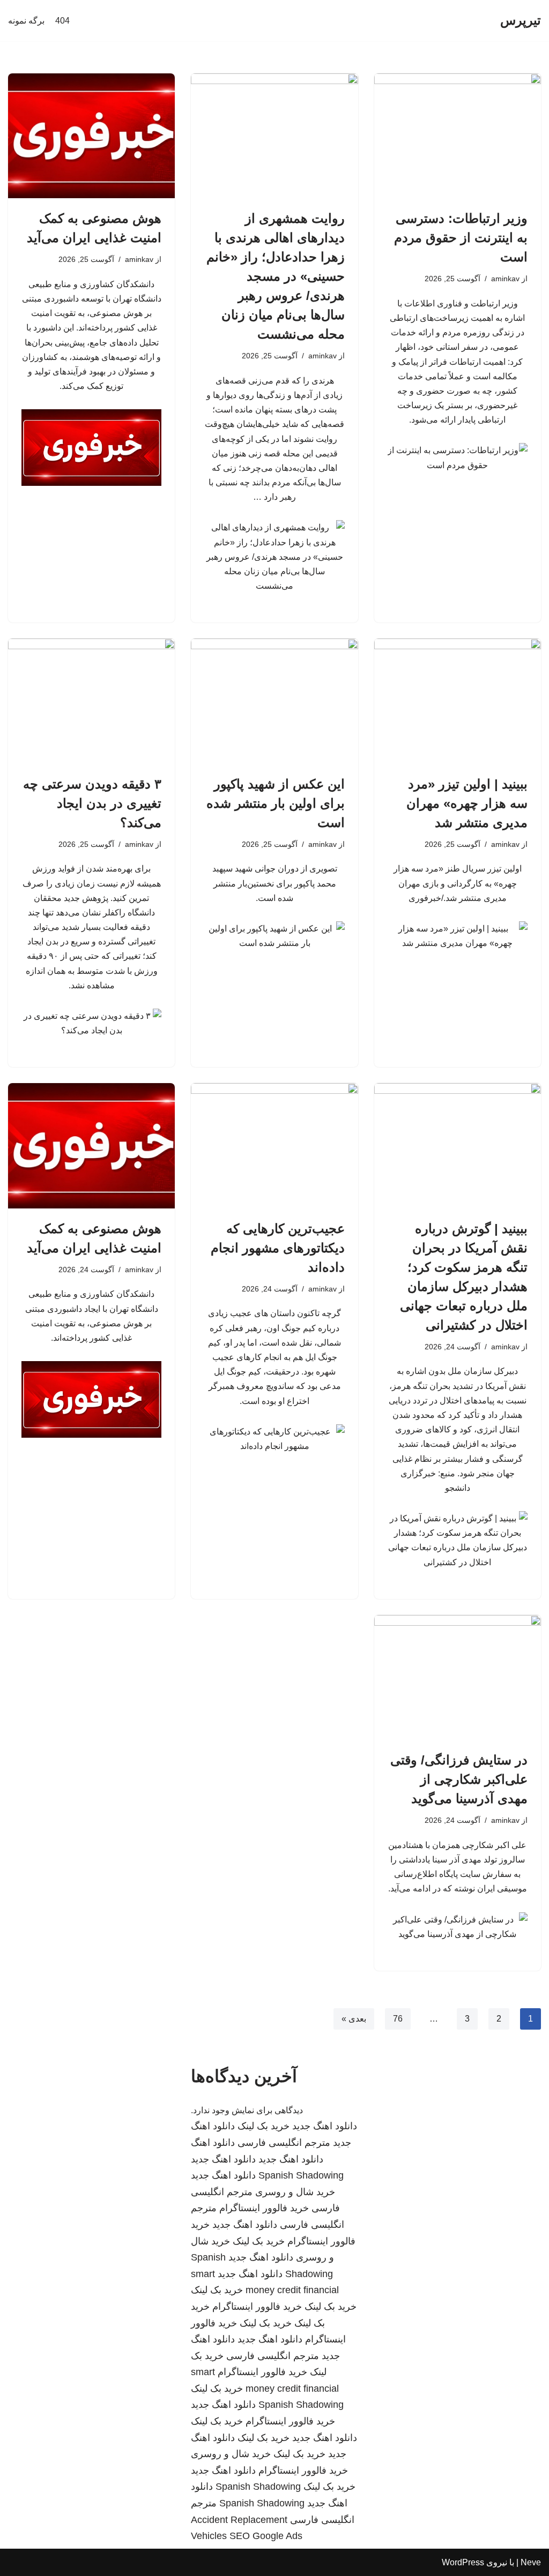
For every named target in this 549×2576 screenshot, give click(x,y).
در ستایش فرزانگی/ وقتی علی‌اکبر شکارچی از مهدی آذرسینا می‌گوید (459, 1779)
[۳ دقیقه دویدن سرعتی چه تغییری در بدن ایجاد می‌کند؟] (91, 701)
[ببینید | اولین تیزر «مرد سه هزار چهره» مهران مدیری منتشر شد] (458, 701)
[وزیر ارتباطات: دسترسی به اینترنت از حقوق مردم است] (458, 136)
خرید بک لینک (264, 2126)
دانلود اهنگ (213, 2143)
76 (398, 2019)
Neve (531, 2562)
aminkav (505, 279)
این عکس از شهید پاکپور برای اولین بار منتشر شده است (276, 803)
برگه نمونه (26, 21)
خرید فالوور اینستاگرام (264, 2208)
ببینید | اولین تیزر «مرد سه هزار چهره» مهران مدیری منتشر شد (467, 803)
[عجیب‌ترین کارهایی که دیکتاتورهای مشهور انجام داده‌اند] (274, 1146)
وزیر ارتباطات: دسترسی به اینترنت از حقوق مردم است (461, 238)
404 (62, 21)
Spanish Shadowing (301, 2175)
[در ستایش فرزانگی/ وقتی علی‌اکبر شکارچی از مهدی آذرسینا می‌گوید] (458, 1677)
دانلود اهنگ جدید (325, 2126)
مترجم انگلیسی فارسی (284, 2143)
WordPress (463, 2562)
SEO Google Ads (266, 2536)
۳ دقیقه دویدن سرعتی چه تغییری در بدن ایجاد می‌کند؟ (92, 803)
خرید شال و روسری (295, 2192)
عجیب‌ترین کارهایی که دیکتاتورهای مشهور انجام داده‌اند (278, 1248)
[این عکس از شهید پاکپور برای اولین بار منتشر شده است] (274, 701)
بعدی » (354, 2019)
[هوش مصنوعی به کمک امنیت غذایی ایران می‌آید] (91, 136)
